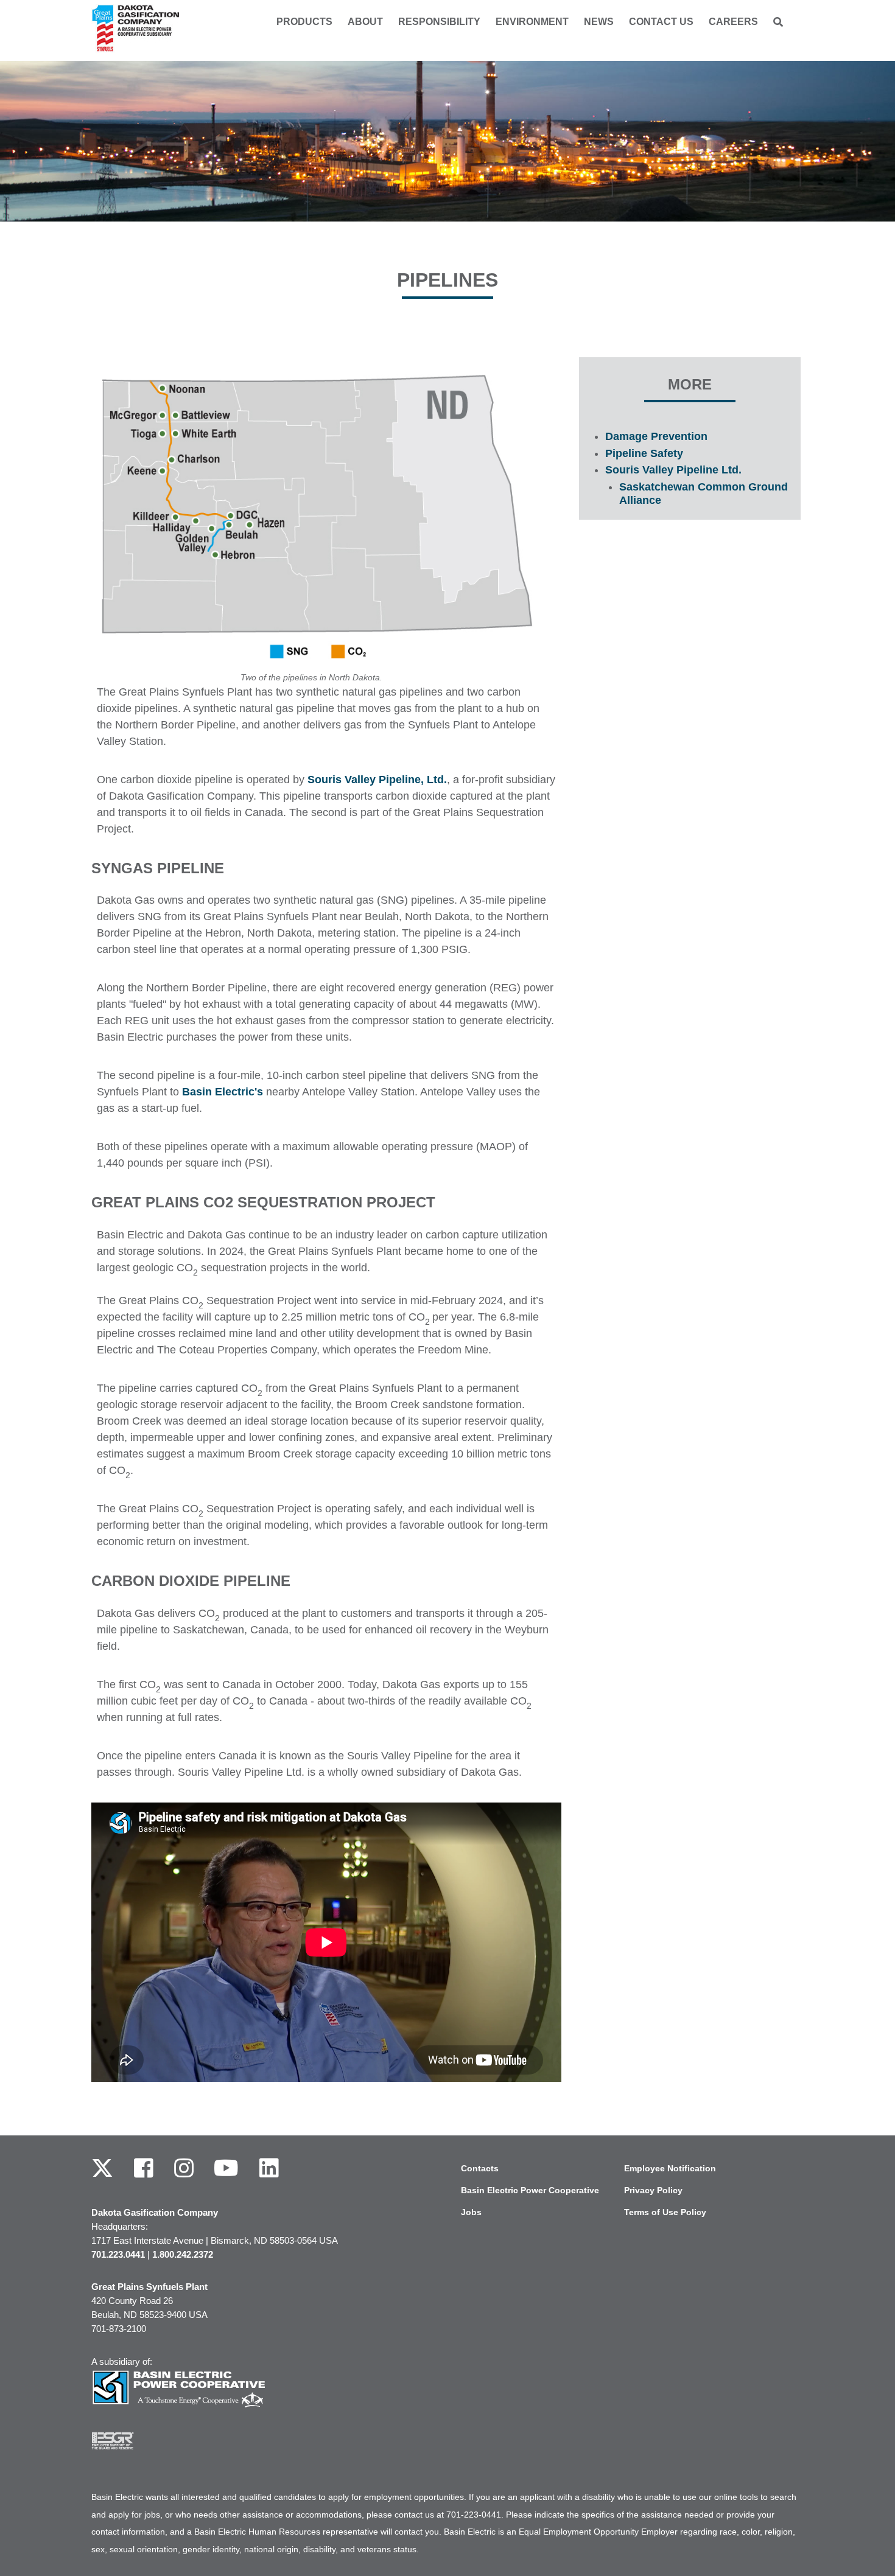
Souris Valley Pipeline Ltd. (673, 470)
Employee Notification (670, 2168)
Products (304, 22)
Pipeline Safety (644, 453)
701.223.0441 (118, 2254)
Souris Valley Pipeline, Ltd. (377, 780)
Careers (733, 22)
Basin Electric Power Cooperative (530, 2190)
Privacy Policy (653, 2190)
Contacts (480, 2168)
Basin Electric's (223, 1092)
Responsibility (439, 22)
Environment (532, 22)
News (599, 22)
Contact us (661, 22)
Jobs (471, 2212)
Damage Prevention (656, 436)
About (365, 22)
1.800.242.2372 (183, 2254)
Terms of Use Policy (665, 2212)
